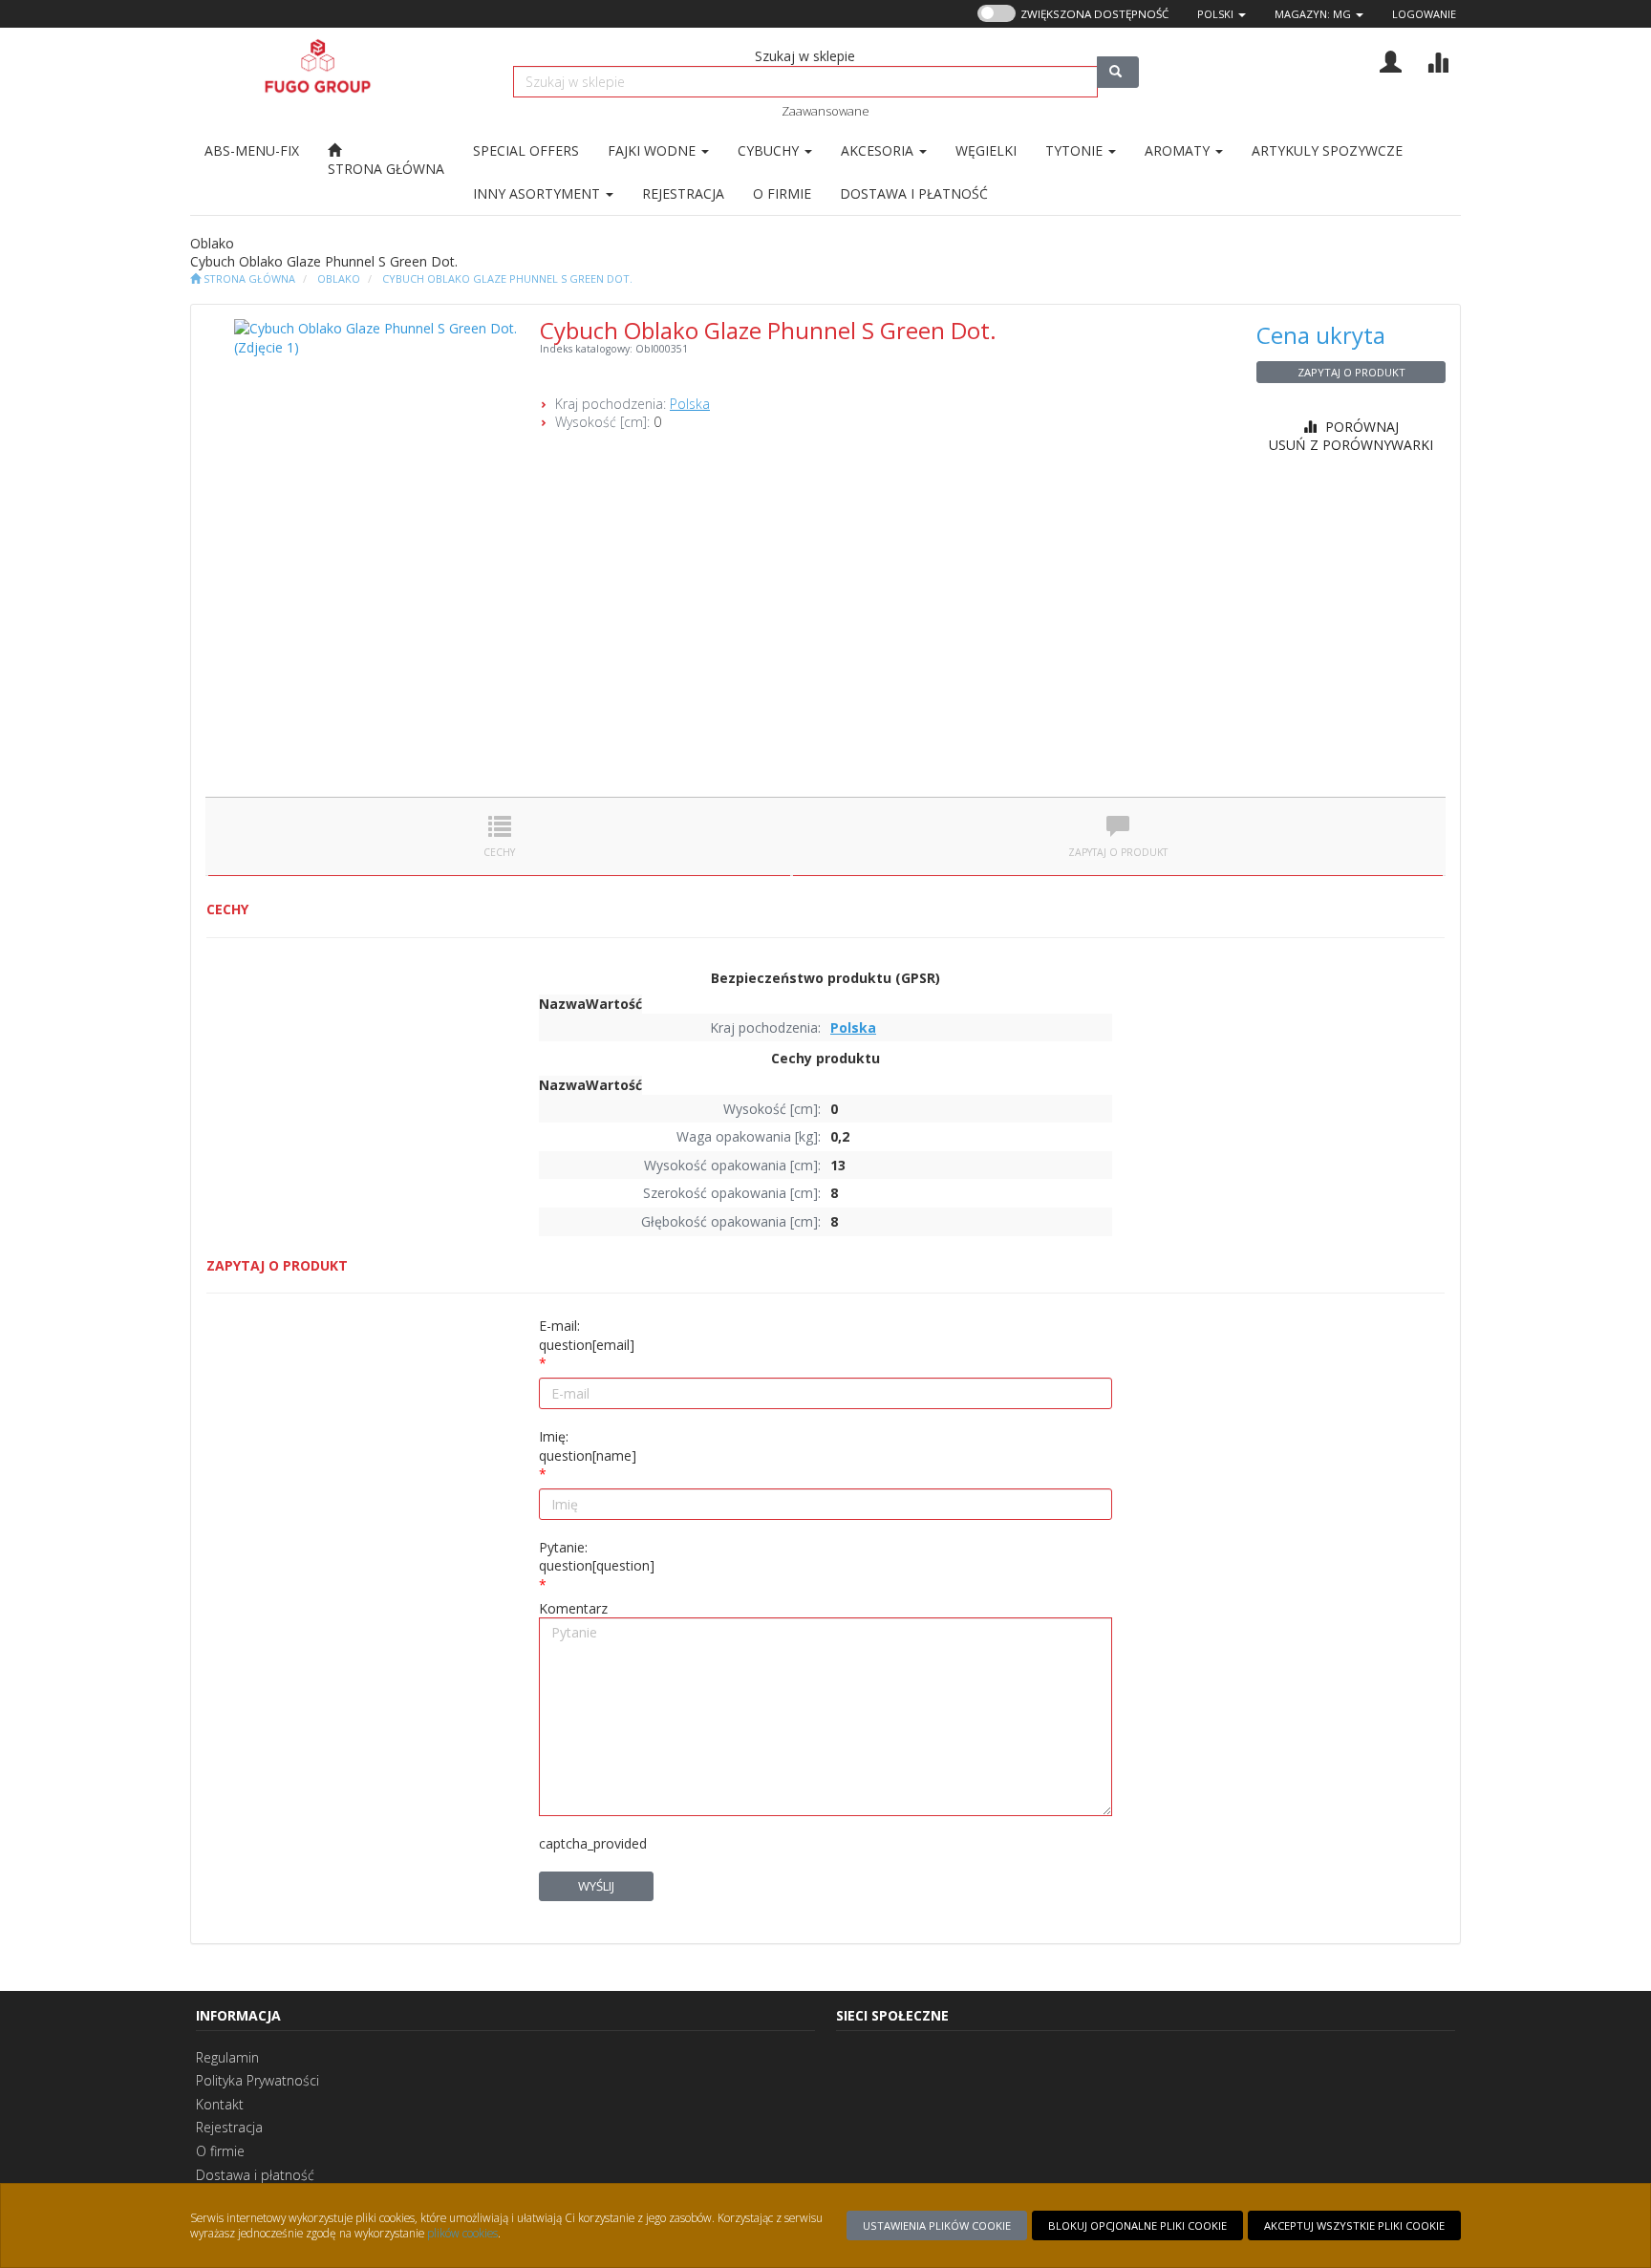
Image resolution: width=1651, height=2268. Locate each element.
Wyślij (596, 1886)
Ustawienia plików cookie (937, 2225)
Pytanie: (597, 1557)
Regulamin (227, 2057)
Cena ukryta (1321, 335)
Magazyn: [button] (1313, 14)
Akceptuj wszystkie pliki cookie (1354, 2225)
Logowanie (1424, 14)
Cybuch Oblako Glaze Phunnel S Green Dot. (507, 278)
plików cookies (462, 2233)
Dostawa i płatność (255, 2175)
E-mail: (587, 1335)
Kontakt (220, 2104)
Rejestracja (229, 2127)
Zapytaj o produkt (1351, 372)
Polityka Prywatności (257, 2080)
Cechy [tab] (499, 852)
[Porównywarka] (1437, 60)
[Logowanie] (1391, 60)
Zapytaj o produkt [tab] (1118, 852)
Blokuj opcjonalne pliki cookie (1137, 2225)
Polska (690, 404)
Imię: (588, 1446)
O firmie (220, 2151)
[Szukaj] (1118, 72)
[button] (1222, 14)
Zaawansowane (825, 111)
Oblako (339, 278)
